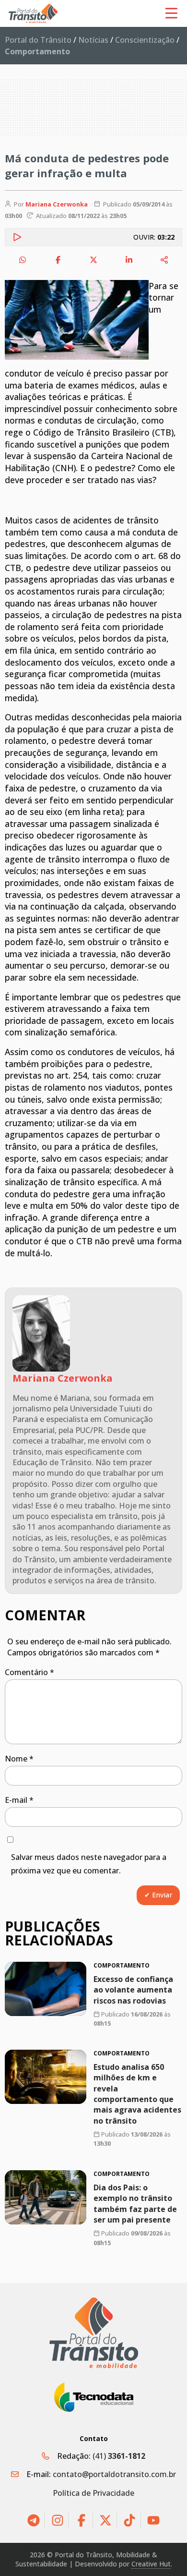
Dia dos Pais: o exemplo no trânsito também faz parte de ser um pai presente (135, 2203)
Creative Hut (151, 2564)
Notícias (93, 40)
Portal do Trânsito (38, 40)
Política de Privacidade (93, 2493)
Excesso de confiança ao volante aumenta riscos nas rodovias (133, 1990)
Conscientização (145, 40)
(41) (119, 2456)
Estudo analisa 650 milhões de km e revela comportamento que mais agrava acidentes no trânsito (137, 2094)
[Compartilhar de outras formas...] (164, 260)
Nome (19, 1759)
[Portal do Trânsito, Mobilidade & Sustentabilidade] (94, 2333)
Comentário (29, 1672)
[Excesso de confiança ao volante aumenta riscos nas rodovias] (46, 1989)
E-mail (19, 1800)
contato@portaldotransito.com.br (114, 2474)
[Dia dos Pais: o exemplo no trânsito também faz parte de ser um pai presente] (46, 2197)
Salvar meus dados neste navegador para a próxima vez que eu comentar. (89, 1864)
